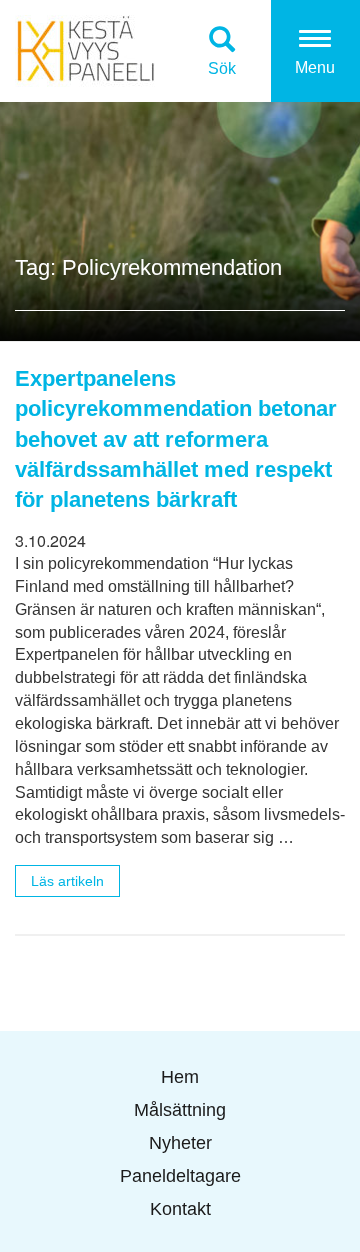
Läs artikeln (67, 881)
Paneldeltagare (180, 1176)
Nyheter (180, 1143)
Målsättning (180, 1110)
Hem (180, 1077)
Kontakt (180, 1209)
